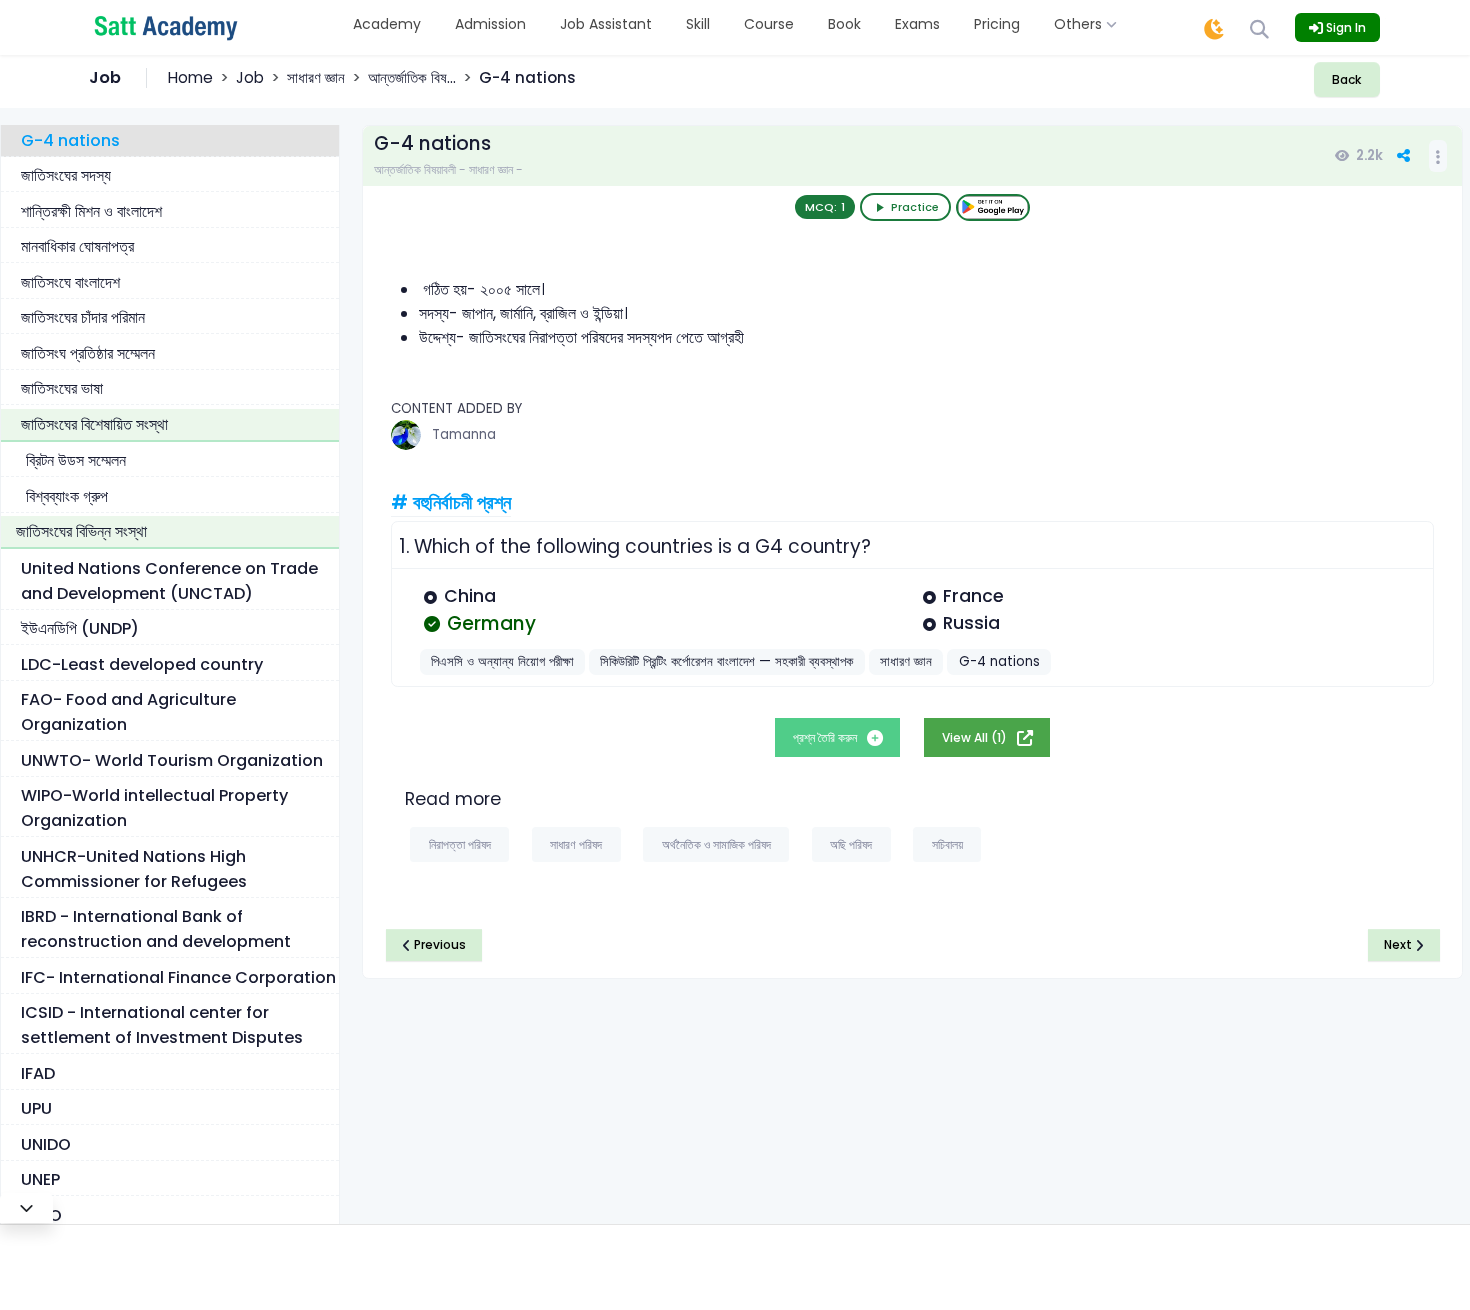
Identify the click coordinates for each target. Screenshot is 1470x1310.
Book (844, 24)
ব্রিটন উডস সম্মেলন (76, 460)
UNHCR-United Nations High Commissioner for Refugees (134, 869)
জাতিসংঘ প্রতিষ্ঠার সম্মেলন (88, 353)
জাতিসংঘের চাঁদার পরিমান (83, 317)
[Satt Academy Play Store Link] (993, 207)
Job (250, 77)
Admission (490, 24)
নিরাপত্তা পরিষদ (460, 844)
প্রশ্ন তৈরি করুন (826, 737)
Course (769, 24)
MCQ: (825, 207)
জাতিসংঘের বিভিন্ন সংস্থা (81, 531)
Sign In (1344, 27)
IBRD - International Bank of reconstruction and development (156, 929)
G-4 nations (70, 140)
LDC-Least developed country (142, 664)
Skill (698, 24)
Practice (915, 207)
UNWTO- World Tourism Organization (172, 760)
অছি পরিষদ (851, 844)
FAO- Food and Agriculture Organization (128, 712)
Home (190, 77)
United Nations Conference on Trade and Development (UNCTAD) (169, 581)
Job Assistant (606, 24)
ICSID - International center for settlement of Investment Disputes (162, 1025)
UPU (36, 1108)
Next (1399, 944)
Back (1346, 79)
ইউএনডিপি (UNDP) (80, 628)
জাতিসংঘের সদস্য (66, 175)
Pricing (997, 24)
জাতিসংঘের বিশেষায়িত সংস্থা (94, 424)
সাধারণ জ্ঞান (316, 77)
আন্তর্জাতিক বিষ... (412, 77)
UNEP (40, 1179)
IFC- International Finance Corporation (178, 977)
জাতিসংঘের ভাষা (62, 388)
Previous (438, 944)
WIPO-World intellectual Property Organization (154, 808)
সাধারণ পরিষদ (576, 844)
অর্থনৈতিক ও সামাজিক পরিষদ (716, 844)
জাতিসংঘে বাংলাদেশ (70, 282)
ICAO (41, 1215)
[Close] (26, 1208)
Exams (917, 24)
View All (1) (976, 737)
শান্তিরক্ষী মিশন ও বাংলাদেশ (91, 211)
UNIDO (46, 1144)
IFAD (38, 1073)
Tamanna (464, 434)
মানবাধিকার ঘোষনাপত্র (77, 246)
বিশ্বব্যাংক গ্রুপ (67, 496)
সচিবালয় (947, 844)
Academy (387, 24)
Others (1080, 24)
